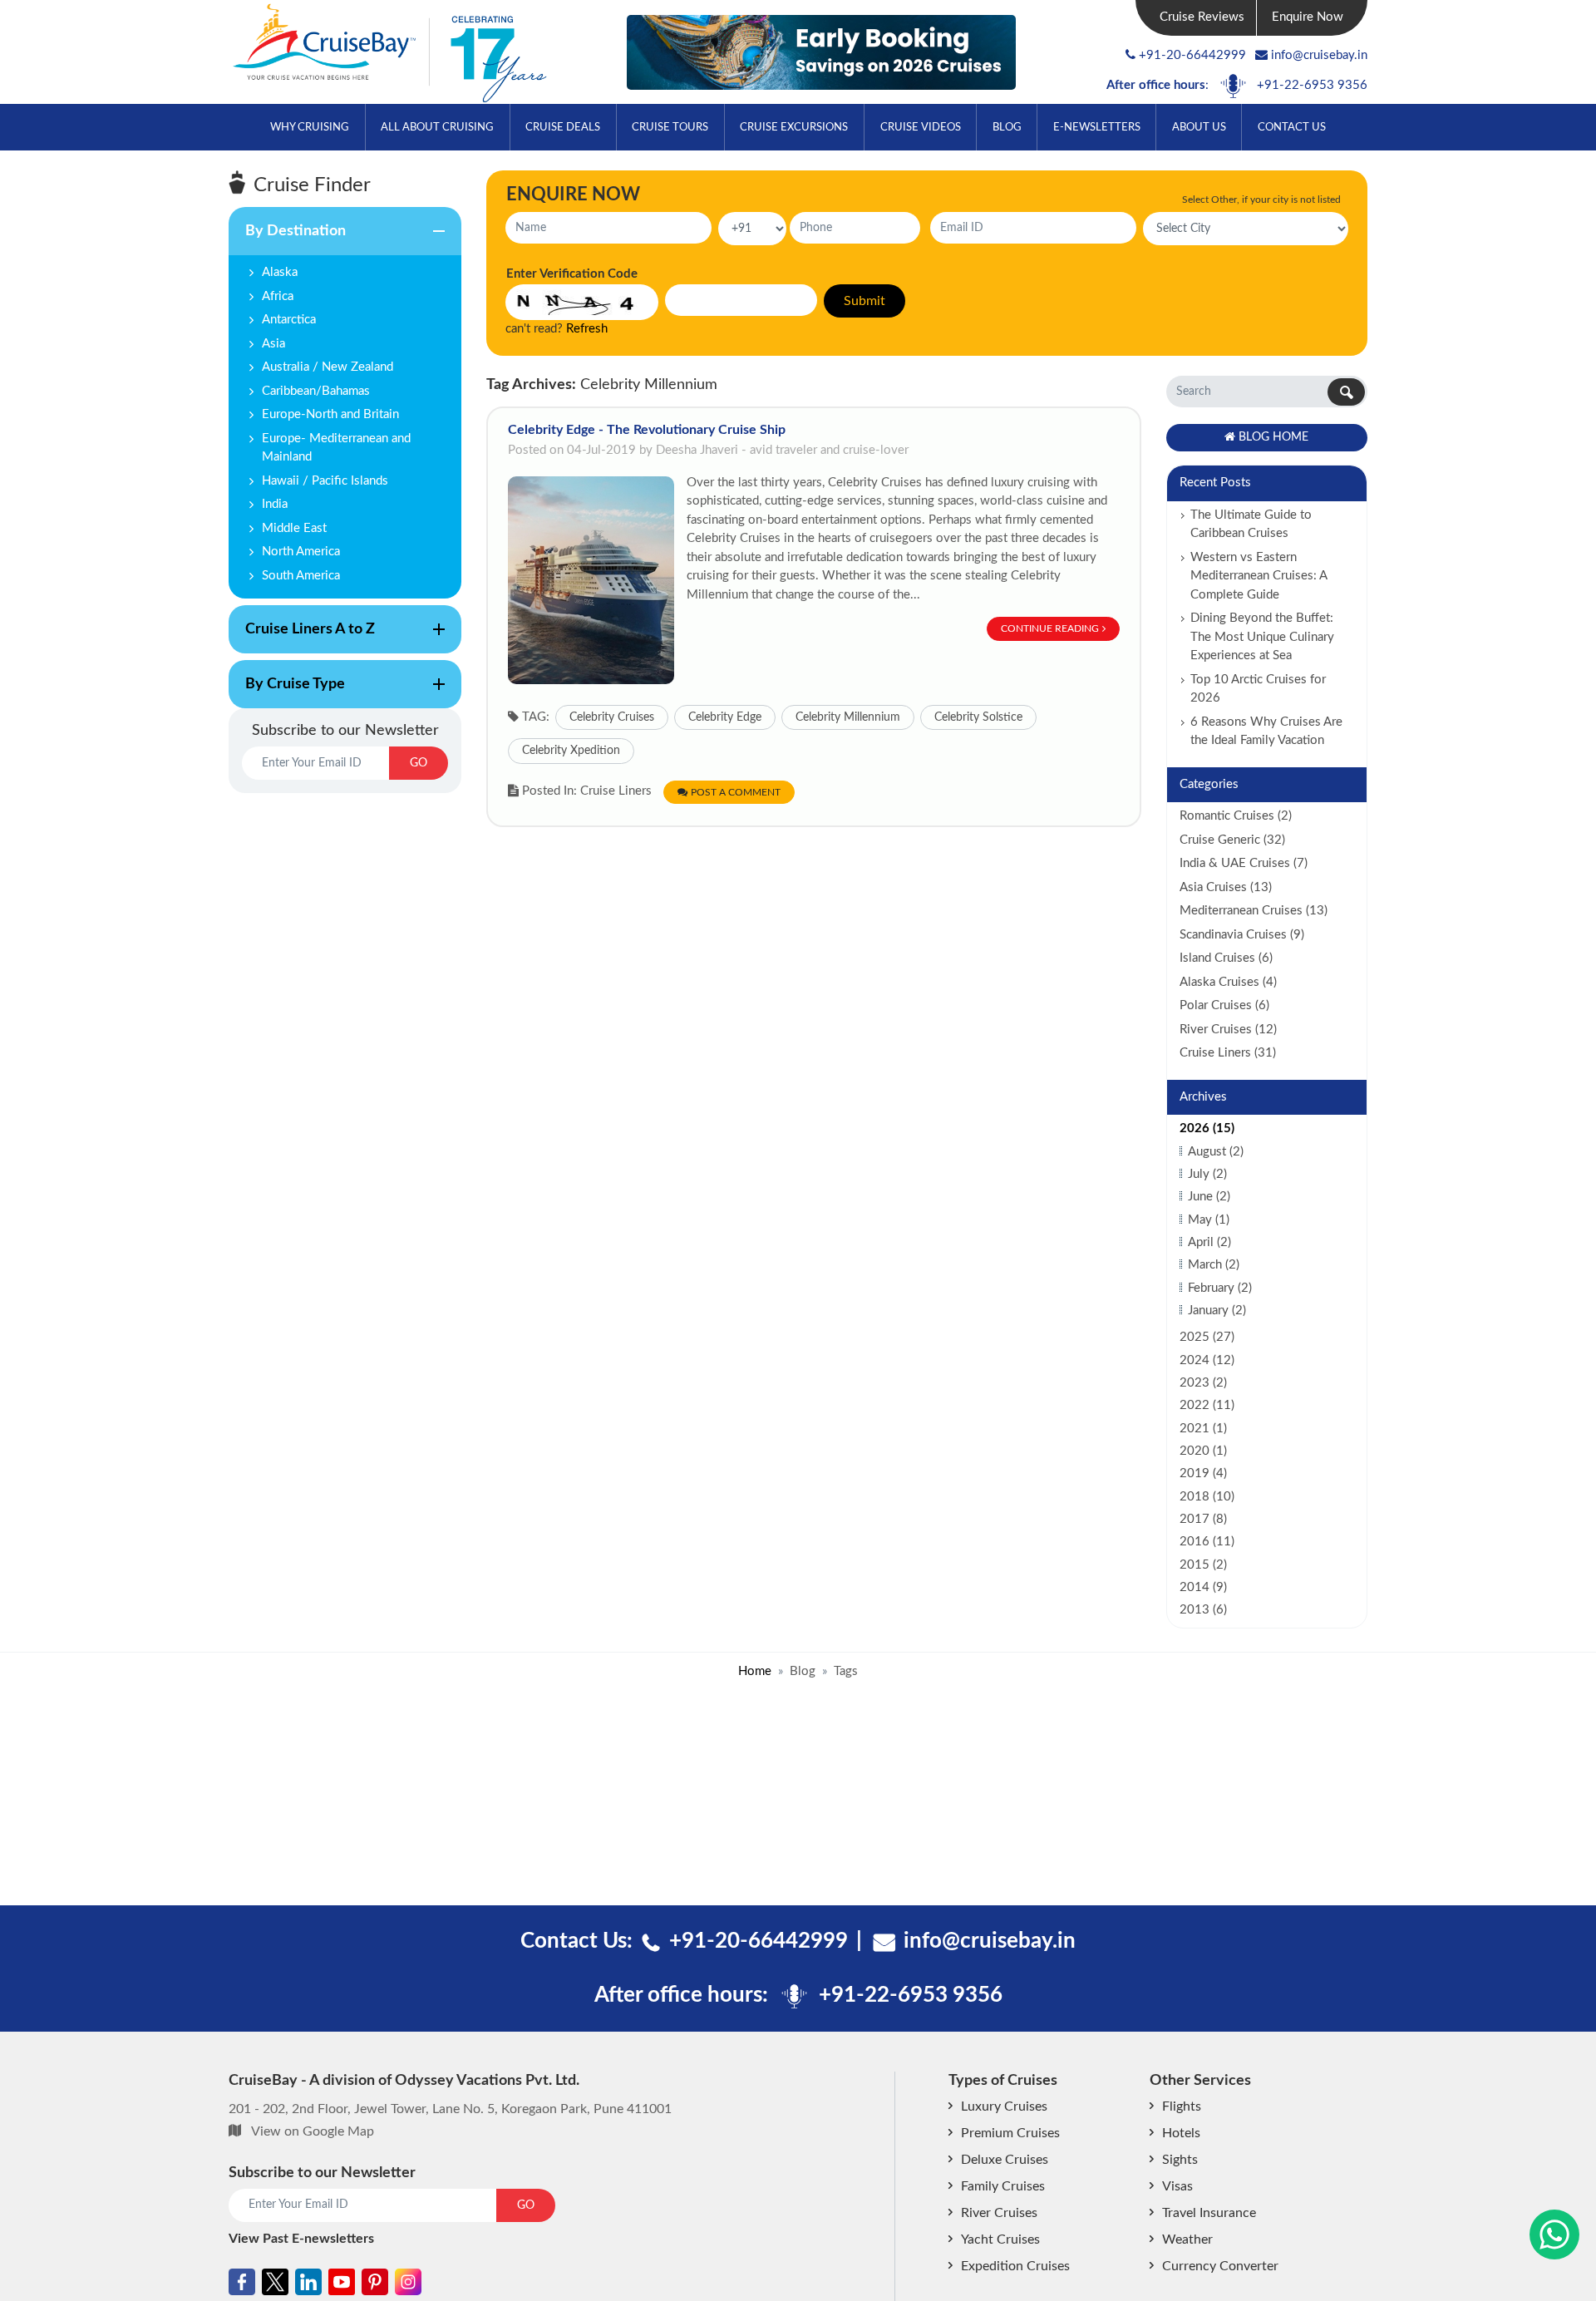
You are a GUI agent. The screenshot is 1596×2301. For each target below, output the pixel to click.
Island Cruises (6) (1226, 958)
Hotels (1181, 2133)
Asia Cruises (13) (1226, 887)
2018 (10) (1207, 1497)
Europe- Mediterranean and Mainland (336, 448)
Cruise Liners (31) (1228, 1053)
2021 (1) (1203, 1429)
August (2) (1216, 1152)
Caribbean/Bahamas (316, 391)
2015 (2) (1203, 1565)
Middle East (294, 528)
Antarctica (289, 320)
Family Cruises (1003, 2186)
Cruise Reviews (1202, 17)
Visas (1177, 2186)
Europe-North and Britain (330, 414)
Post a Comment (736, 792)
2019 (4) (1203, 1473)
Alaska (280, 272)
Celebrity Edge (725, 717)
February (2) (1220, 1288)
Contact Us (1292, 128)
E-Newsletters (1097, 128)
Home (755, 1671)
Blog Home (1273, 437)
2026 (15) (1207, 1128)
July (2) (1207, 1174)
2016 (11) (1207, 1542)
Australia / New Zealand (328, 367)
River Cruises (999, 2213)
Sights (1180, 2160)
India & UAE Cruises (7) (1244, 863)
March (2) (1214, 1265)
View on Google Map (313, 2131)
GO (419, 763)
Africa (278, 296)
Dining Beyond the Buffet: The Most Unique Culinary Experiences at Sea (1262, 637)
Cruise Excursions (794, 128)
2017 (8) (1203, 1519)
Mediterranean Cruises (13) (1254, 911)
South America (301, 576)
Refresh (587, 329)
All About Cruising (437, 128)
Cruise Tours (670, 128)
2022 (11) (1207, 1405)
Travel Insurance (1209, 2213)
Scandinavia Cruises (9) (1242, 935)
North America (301, 552)
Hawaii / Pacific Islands (325, 481)
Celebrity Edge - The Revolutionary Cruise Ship (647, 430)
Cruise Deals (563, 128)
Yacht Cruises (1000, 2239)
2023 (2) (1203, 1383)
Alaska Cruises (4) (1228, 982)
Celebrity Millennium (848, 717)
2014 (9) (1203, 1587)
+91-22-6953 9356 (1312, 85)
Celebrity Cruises (612, 717)
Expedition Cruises (1015, 2266)
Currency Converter (1220, 2266)
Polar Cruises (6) (1224, 1005)
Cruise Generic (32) (1232, 840)
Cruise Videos (921, 128)
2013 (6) (1203, 1610)
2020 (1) (1203, 1451)
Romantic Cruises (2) (1236, 816)
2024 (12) (1207, 1360)
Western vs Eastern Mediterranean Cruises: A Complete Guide (1259, 576)
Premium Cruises (1010, 2133)
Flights (1182, 2106)
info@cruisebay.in (1319, 55)
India (275, 504)
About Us (1199, 128)
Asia (273, 344)
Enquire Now (1308, 17)
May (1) (1209, 1220)
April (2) (1209, 1242)
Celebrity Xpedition (571, 751)
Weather (1187, 2239)
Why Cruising (310, 128)
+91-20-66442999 (1192, 55)
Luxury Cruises (1004, 2106)
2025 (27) (1207, 1337)
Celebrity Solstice (978, 717)
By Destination (287, 239)
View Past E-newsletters (301, 2239)
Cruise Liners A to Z (302, 638)
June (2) (1209, 1197)
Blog (1007, 128)
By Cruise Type (287, 692)
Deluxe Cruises (1005, 2160)
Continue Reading (1050, 628)
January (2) (1217, 1311)
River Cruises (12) (1228, 1030)
